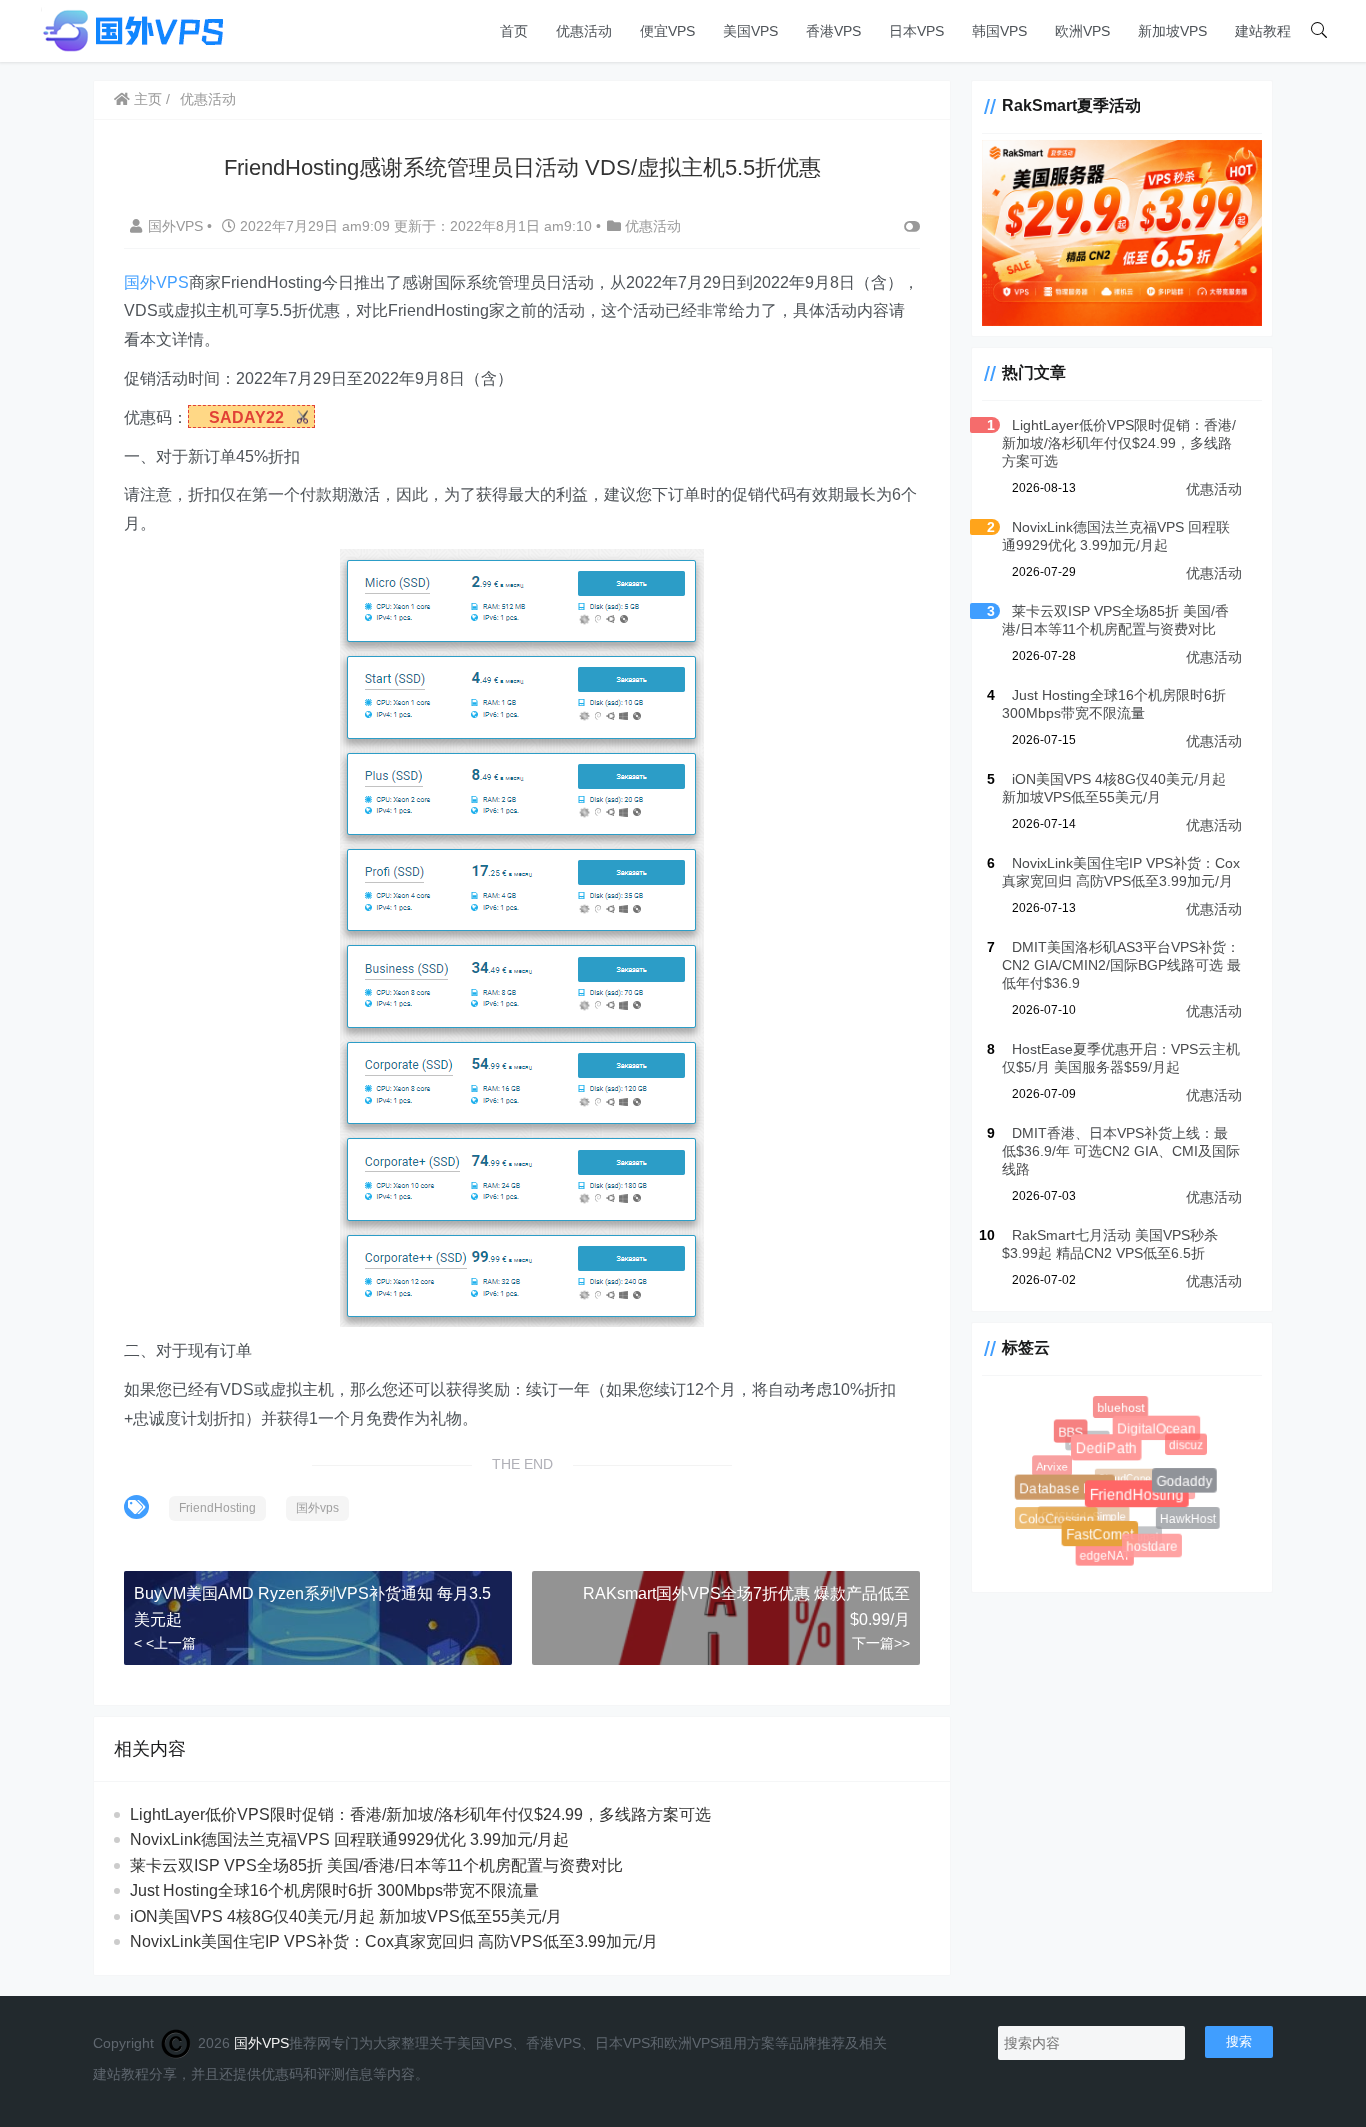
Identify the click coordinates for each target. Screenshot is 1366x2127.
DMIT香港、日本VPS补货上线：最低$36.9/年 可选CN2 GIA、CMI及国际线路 (1121, 1151)
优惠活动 (584, 31)
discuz (1185, 1445)
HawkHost (1156, 1489)
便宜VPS (667, 31)
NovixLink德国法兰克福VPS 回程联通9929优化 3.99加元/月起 (349, 1839)
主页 (146, 99)
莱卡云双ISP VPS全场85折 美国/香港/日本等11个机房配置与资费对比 (376, 1865)
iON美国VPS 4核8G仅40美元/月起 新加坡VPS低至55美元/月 (346, 1916)
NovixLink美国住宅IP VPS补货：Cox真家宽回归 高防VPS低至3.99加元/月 (394, 1941)
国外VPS (177, 226)
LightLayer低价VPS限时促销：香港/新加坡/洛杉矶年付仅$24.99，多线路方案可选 (420, 1814)
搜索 (1239, 2041)
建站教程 (1263, 31)
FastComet (1057, 1492)
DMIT (1190, 1503)
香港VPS (833, 31)
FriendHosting (217, 1508)
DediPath (1080, 1422)
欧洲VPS (1082, 31)
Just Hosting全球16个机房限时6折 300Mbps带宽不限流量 (334, 1890)
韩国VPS (999, 31)
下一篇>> (881, 1643)
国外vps (317, 1508)
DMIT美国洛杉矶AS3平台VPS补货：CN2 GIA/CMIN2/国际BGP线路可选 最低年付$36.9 (1121, 965)
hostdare (1105, 1500)
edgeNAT (1091, 1542)
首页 (514, 31)
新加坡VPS (1172, 31)
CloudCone (1174, 1529)
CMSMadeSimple (1120, 1554)
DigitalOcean (1137, 1410)
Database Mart (1049, 1472)
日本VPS (916, 31)
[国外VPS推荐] (133, 29)
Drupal (1150, 1546)
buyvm (1185, 1471)
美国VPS (750, 31)
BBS (1090, 1451)
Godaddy (1139, 1436)
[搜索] (1319, 31)
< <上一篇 (165, 1643)
